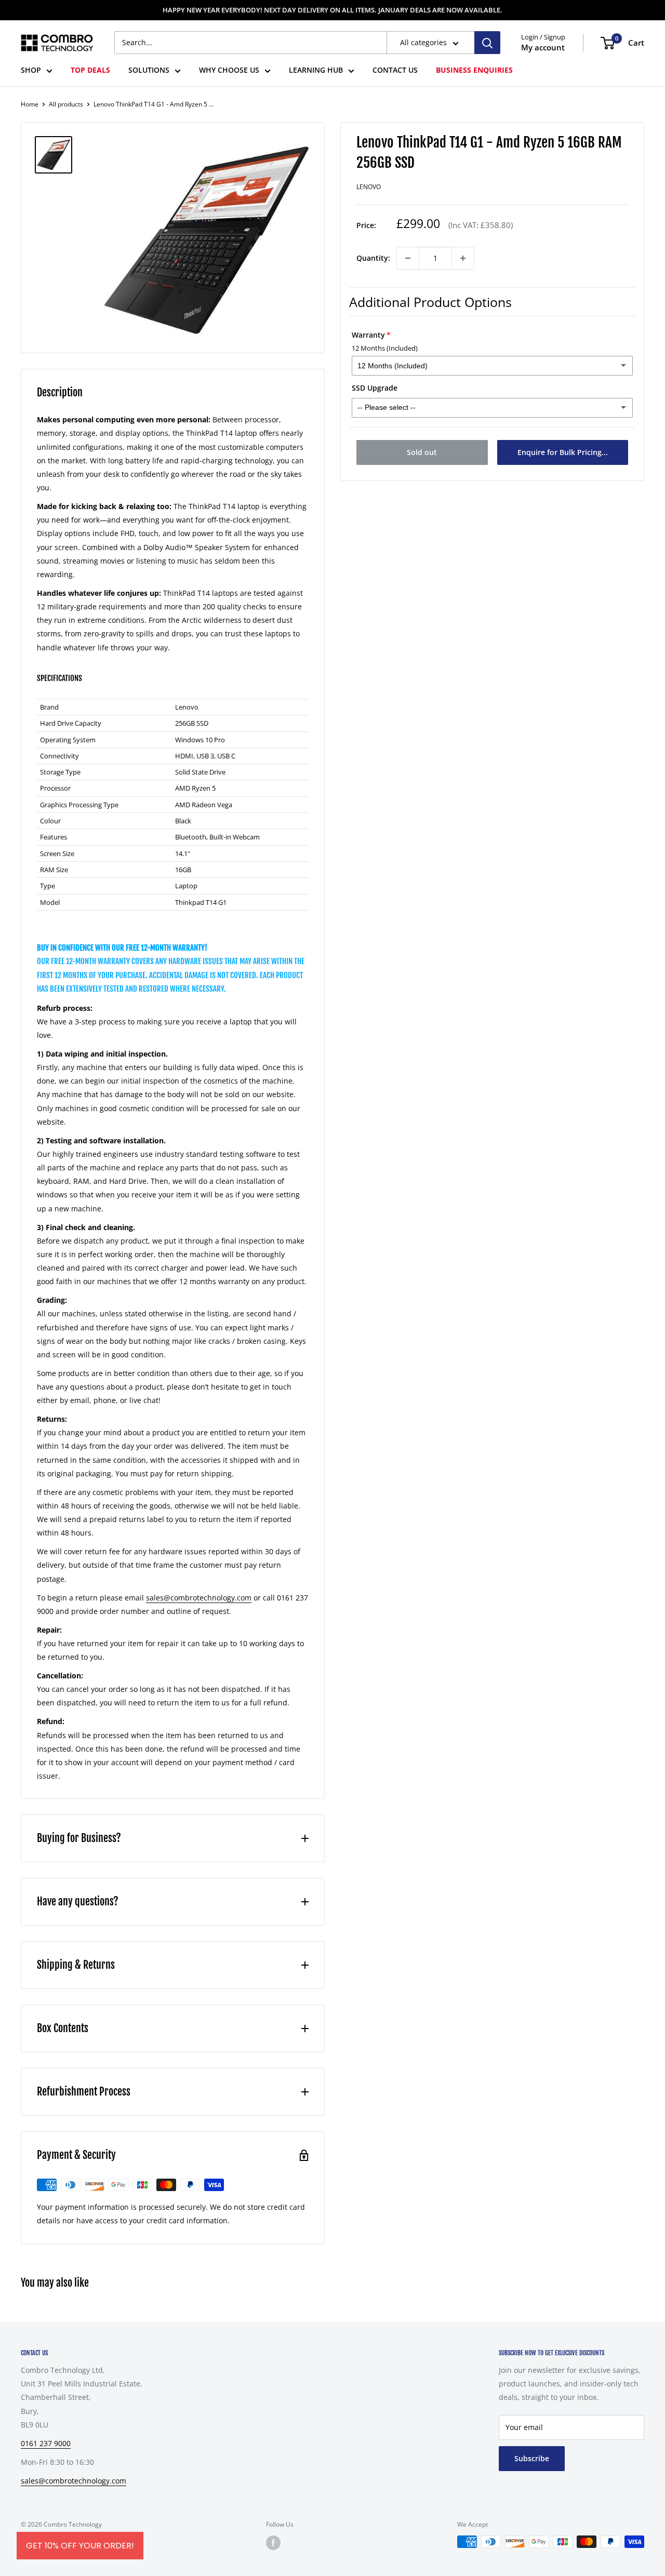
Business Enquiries (474, 70)
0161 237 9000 (46, 2443)
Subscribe (532, 2458)
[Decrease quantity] (408, 258)
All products (66, 104)
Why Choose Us (229, 70)
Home (30, 104)
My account (543, 48)
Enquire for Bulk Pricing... (563, 452)
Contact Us (395, 70)
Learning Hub (316, 70)
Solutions (149, 70)
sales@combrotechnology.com (199, 1598)
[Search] (487, 43)
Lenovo (369, 187)
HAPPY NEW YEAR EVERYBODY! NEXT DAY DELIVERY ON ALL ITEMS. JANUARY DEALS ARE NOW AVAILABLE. (332, 10)
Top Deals (90, 70)
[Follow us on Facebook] (273, 2543)
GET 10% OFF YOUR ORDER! (80, 2546)
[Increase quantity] (463, 258)
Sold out (422, 452)
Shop (31, 70)
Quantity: (373, 258)
